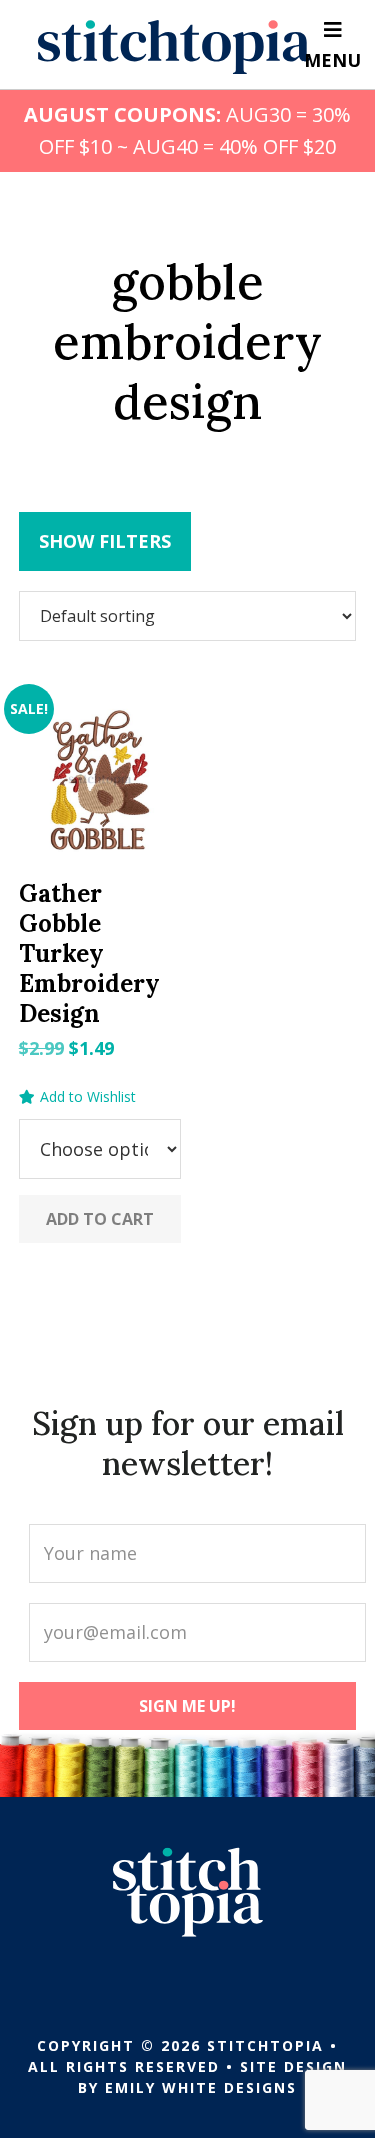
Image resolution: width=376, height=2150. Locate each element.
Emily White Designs (201, 2087)
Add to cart (100, 1219)
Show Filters (105, 541)
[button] (77, 1097)
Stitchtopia (174, 47)
